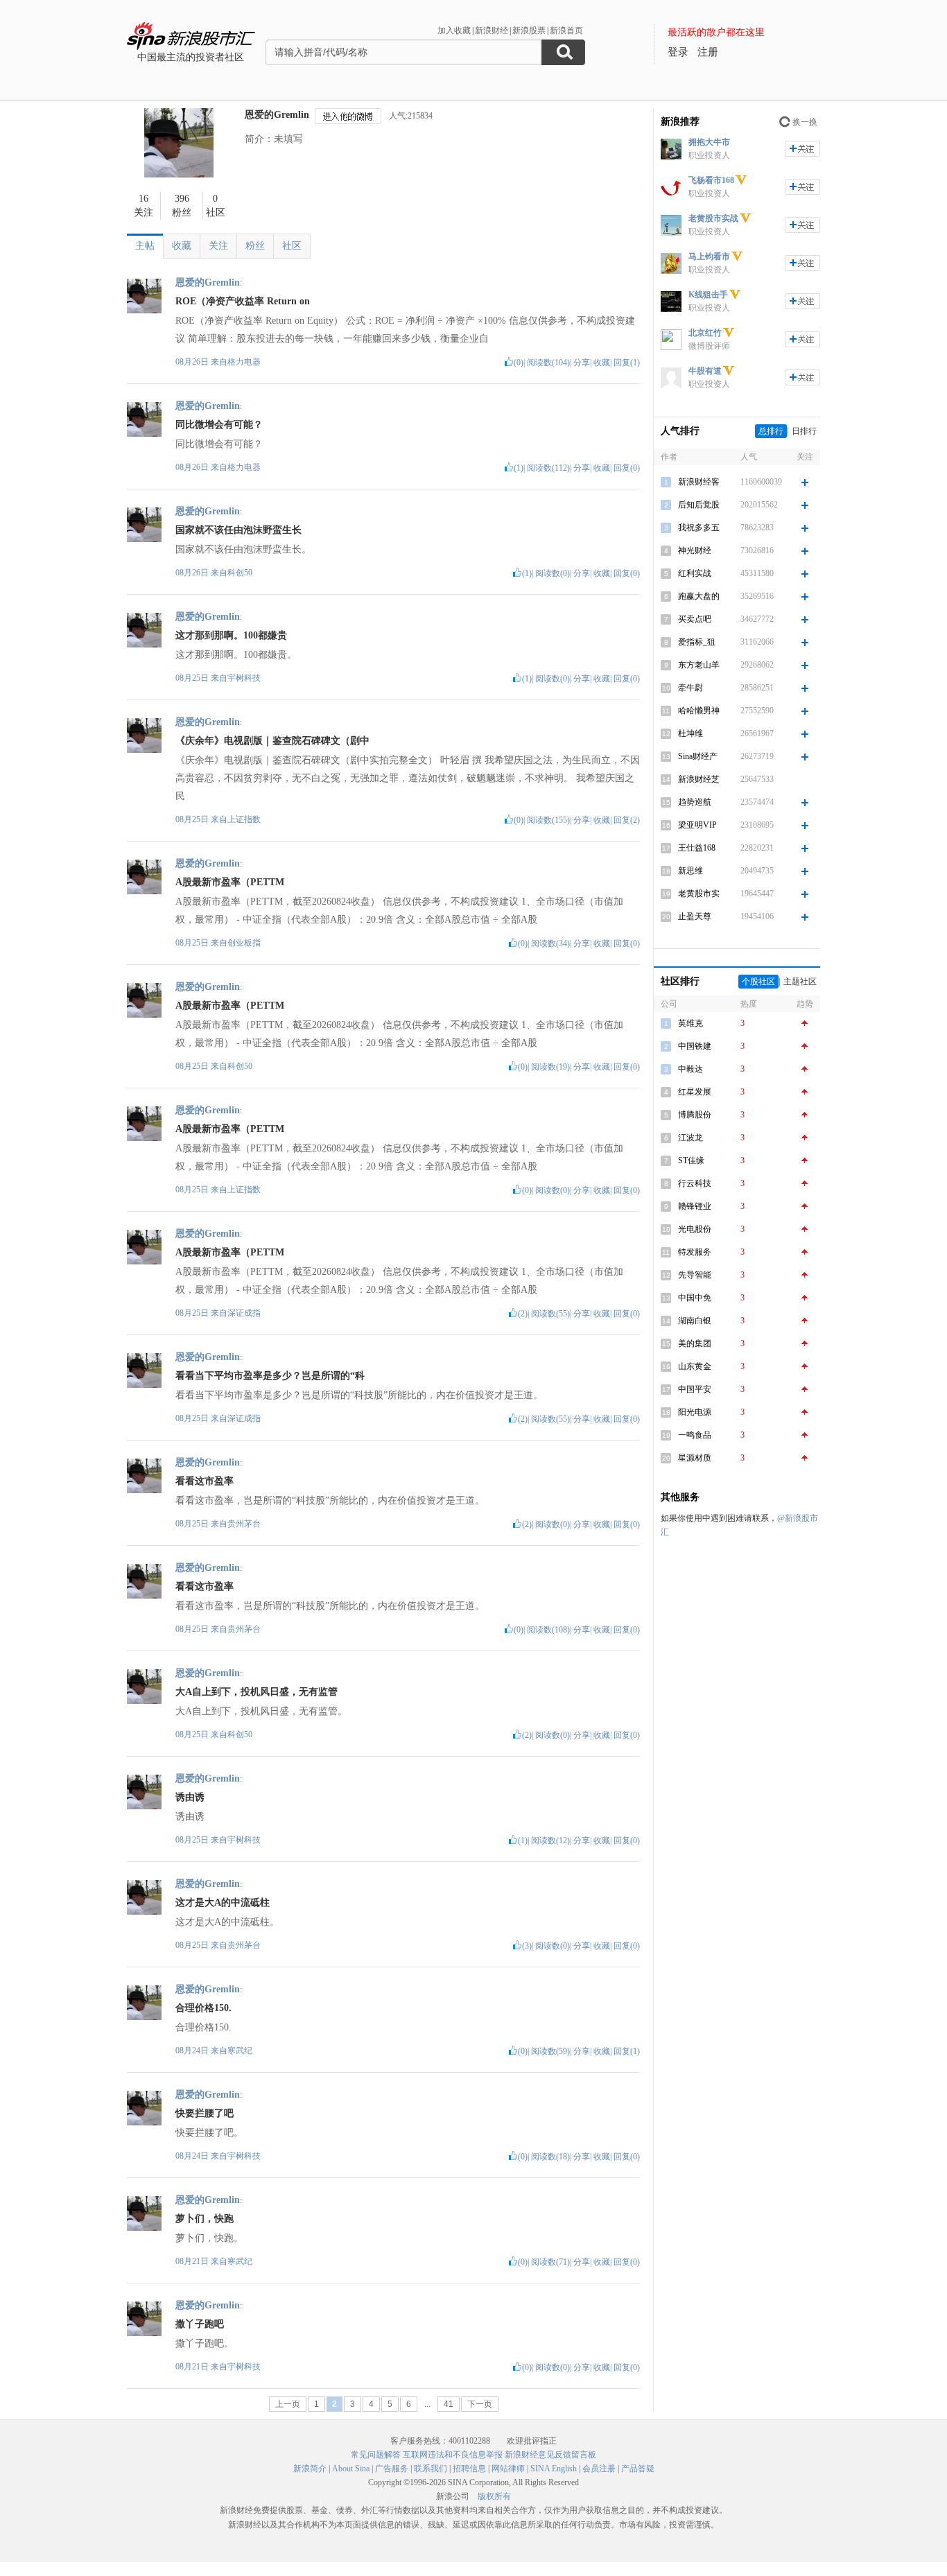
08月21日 (193, 2261)
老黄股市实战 (713, 218)
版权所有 (494, 2496)
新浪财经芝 (699, 779)
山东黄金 (695, 1366)
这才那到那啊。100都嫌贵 (231, 635)
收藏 (182, 246)
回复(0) (627, 468)
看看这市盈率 (205, 1481)
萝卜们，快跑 (205, 2219)
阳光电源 (695, 1412)
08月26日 (193, 362)
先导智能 (695, 1275)
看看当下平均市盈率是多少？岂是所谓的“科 (270, 1376)
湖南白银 (695, 1321)
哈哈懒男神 (699, 711)
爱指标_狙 (697, 642)
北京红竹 (705, 333)
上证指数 (244, 819)
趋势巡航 (695, 802)
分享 (582, 363)
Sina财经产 (698, 756)
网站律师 (508, 2469)
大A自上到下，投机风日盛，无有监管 (257, 1692)
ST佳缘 (691, 1160)
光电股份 (695, 1229)
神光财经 (695, 550)
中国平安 (695, 1389)
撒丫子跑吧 (200, 2324)
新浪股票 (529, 31)
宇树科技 (244, 678)
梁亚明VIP (697, 825)
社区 (292, 246)
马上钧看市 (709, 256)
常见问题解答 (376, 2455)
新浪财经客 (699, 482)
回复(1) (627, 363)
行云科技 (695, 1183)
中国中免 (695, 1298)
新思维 (690, 871)
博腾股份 (695, 1115)
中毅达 (690, 1069)
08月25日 (193, 678)
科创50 (240, 573)
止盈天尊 (695, 916)
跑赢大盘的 (699, 596)
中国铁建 (695, 1046)
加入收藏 (454, 31)
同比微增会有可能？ (219, 425)
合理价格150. (203, 2008)
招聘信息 (469, 2469)
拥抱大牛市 (709, 142)
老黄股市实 (699, 894)
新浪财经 (492, 31)
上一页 (288, 2404)
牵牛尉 (690, 688)
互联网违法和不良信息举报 (453, 2455)
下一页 (480, 2404)
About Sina (351, 2469)
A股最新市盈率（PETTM (230, 882)
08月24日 (193, 2051)
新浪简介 (310, 2469)
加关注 (802, 149)
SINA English (554, 2469)
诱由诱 (190, 1797)
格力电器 (244, 362)
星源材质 (695, 1458)
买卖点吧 (695, 619)
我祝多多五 (699, 528)
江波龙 (690, 1138)
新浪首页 (566, 31)
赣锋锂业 (695, 1206)
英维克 (690, 1023)
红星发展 (695, 1092)
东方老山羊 (699, 665)
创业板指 (244, 943)
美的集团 (695, 1343)
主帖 (145, 246)
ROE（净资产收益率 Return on (243, 301)
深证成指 (244, 1313)
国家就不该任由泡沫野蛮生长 (238, 530)
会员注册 (599, 2469)
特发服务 (695, 1252)
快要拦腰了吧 (205, 2113)
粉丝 (255, 246)
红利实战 (695, 573)
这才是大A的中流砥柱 (223, 1903)
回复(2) (627, 820)
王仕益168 (697, 848)
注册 (708, 52)
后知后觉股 (699, 505)
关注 (218, 246)
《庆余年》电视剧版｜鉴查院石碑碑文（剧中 (272, 741)
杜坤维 (690, 733)
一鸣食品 (695, 1435)
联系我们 (431, 2469)
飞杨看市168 (711, 180)
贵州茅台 (244, 1524)
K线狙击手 (708, 295)
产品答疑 (638, 2469)
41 (449, 2404)
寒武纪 (240, 2051)
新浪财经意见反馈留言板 (550, 2455)
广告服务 (392, 2469)
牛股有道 (705, 371)
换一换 (805, 122)
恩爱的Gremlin (277, 115)
